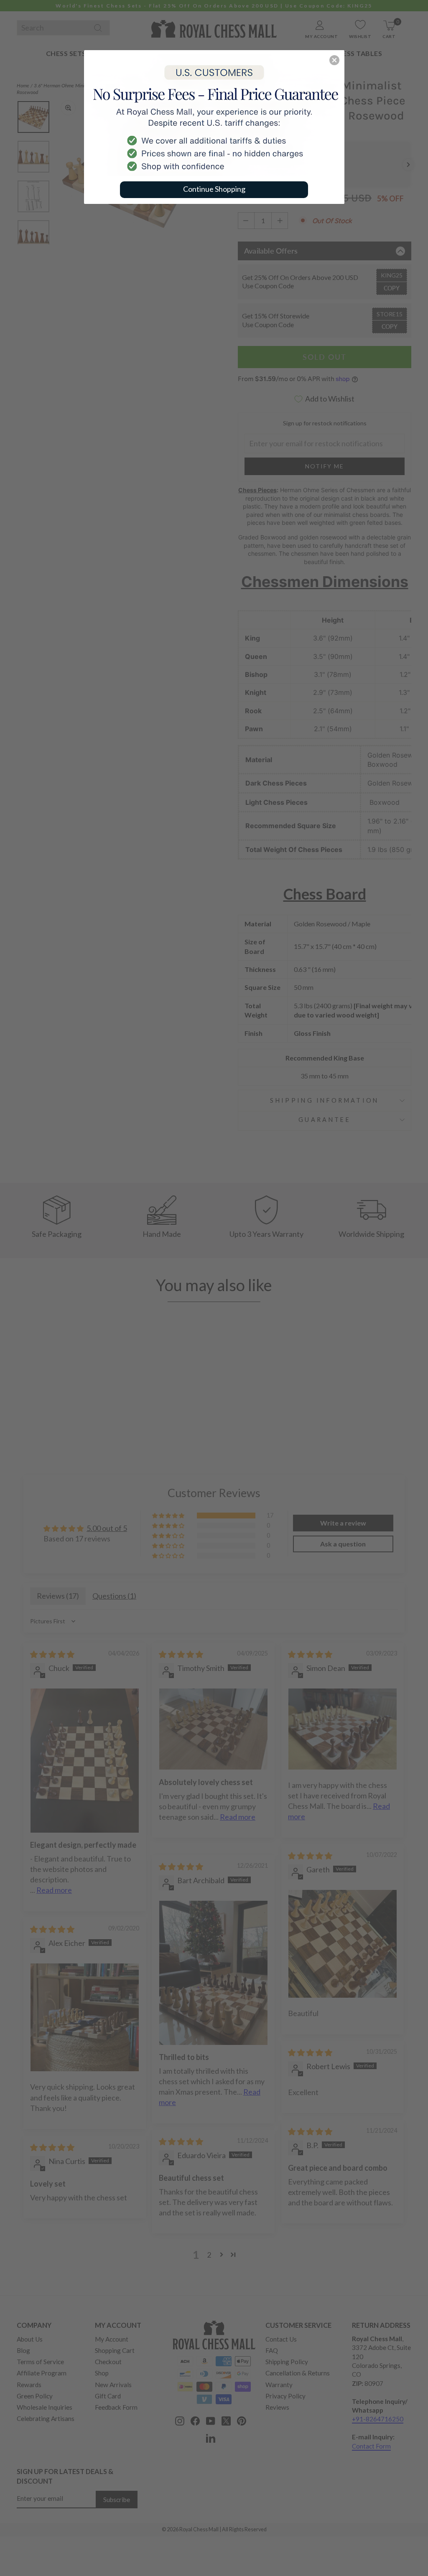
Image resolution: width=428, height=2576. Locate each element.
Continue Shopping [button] (214, 189)
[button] (334, 60)
